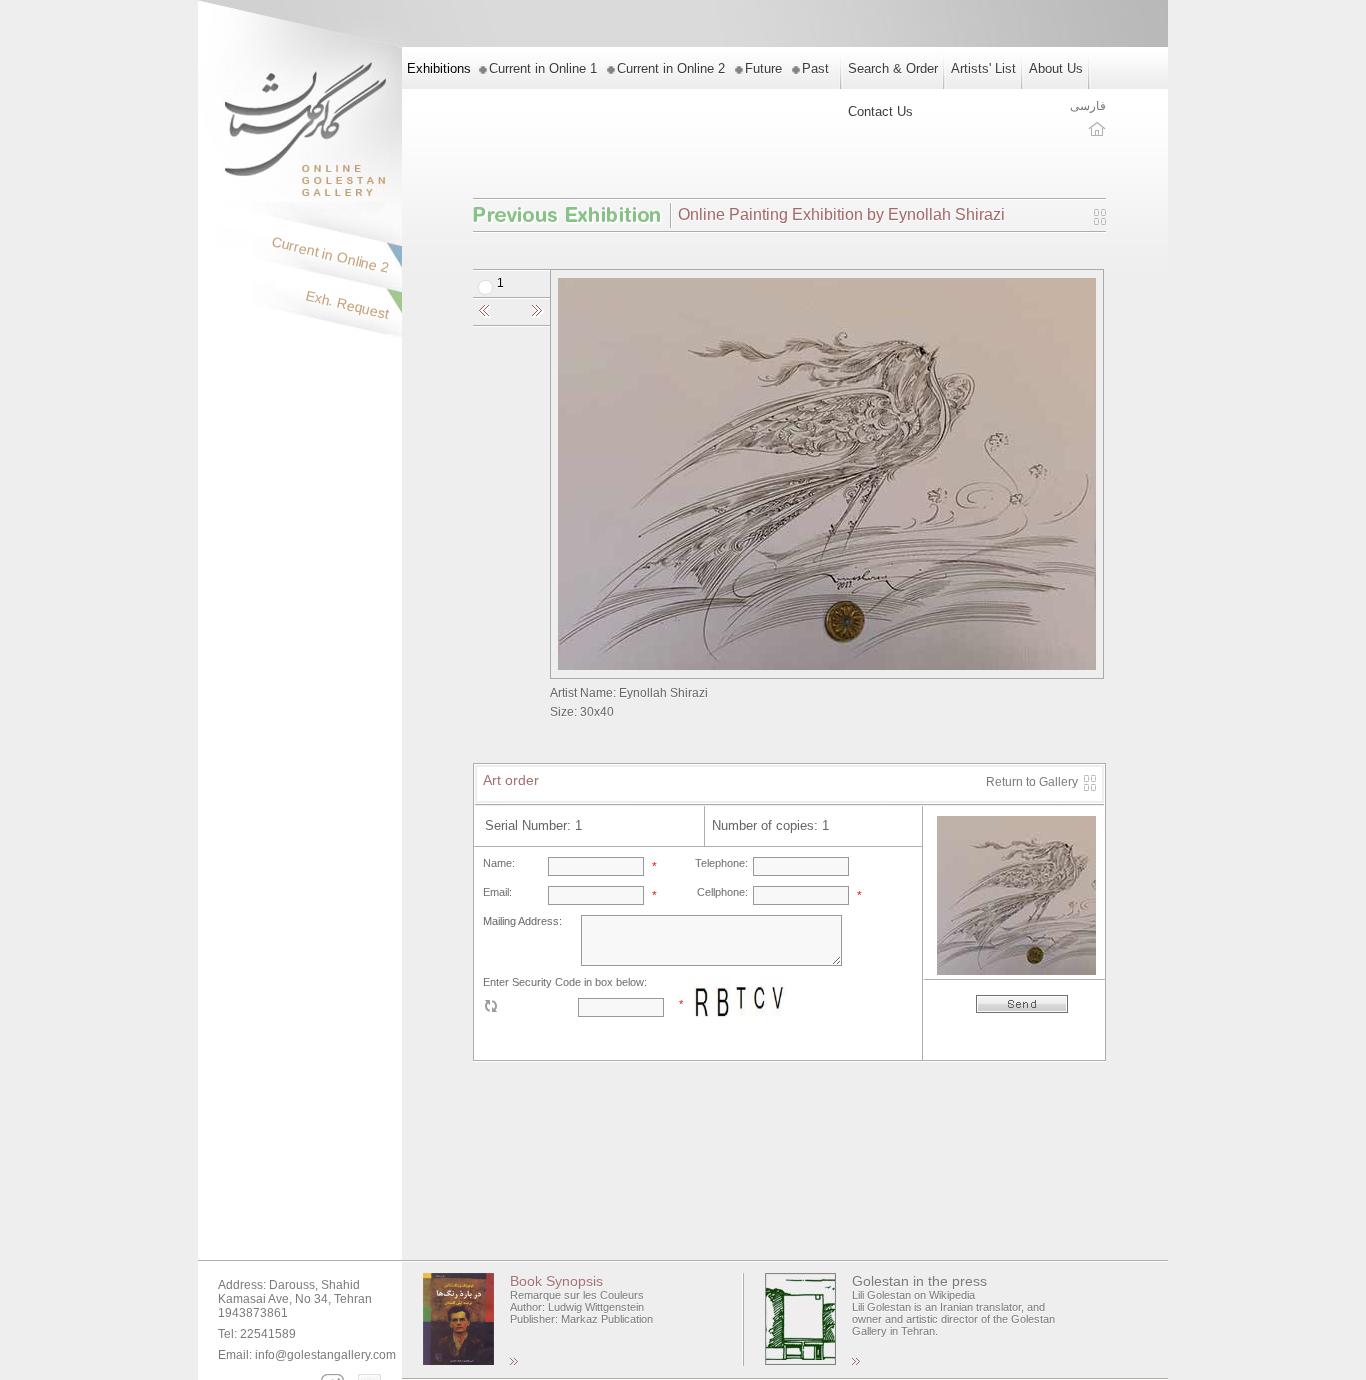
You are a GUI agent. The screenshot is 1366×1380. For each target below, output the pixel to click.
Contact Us (880, 111)
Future (763, 68)
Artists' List (983, 68)
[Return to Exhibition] (1100, 221)
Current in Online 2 (671, 68)
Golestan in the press (919, 1281)
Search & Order (893, 68)
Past (815, 68)
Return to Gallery (1032, 782)
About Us (1056, 68)
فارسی (1088, 106)
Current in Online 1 (543, 68)
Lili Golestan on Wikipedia (913, 1295)
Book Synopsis (556, 1281)
